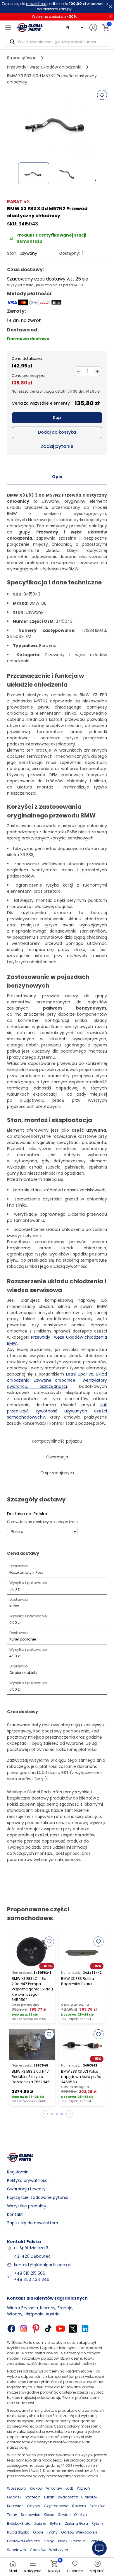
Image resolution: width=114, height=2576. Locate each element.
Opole (38, 2532)
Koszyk (54, 2567)
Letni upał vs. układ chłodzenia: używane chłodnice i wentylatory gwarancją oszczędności (57, 1380)
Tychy (52, 2532)
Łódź (69, 2488)
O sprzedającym (57, 1473)
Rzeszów (97, 2506)
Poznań (83, 2488)
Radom (79, 2506)
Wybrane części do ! (55, 17)
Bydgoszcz (68, 2497)
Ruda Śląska (18, 2532)
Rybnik (97, 2523)
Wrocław (54, 2488)
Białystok (89, 2497)
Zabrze (40, 2523)
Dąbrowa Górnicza (24, 2541)
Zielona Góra (76, 2523)
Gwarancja (57, 1457)
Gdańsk (14, 2497)
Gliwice (64, 2515)
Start (13, 2571)
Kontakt (15, 2214)
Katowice (15, 2506)
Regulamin (18, 2172)
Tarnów (96, 2541)
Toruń (12, 2515)
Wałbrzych (59, 2550)
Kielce (49, 2515)
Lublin (49, 2497)
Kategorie (33, 2571)
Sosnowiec (31, 2515)
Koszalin (78, 2541)
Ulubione (75, 2571)
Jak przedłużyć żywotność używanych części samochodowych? (57, 1411)
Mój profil (98, 2571)
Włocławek (17, 2550)
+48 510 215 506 (30, 2273)
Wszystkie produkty (27, 2206)
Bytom (56, 2523)
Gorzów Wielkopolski (79, 2532)
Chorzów (38, 2550)
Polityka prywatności (28, 2180)
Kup (57, 418)
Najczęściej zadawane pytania (38, 2197)
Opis (57, 477)
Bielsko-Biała (19, 2523)
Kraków (36, 2488)
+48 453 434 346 (32, 2279)
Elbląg (49, 2541)
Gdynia (34, 2506)
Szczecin (33, 2497)
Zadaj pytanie (57, 446)
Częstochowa (56, 2506)
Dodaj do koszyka (57, 432)
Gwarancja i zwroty (26, 2189)
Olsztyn (80, 2515)
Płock (63, 2541)
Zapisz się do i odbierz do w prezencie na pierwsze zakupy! (55, 6)
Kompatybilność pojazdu (57, 1441)
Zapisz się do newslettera (33, 2223)
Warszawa (17, 2488)
